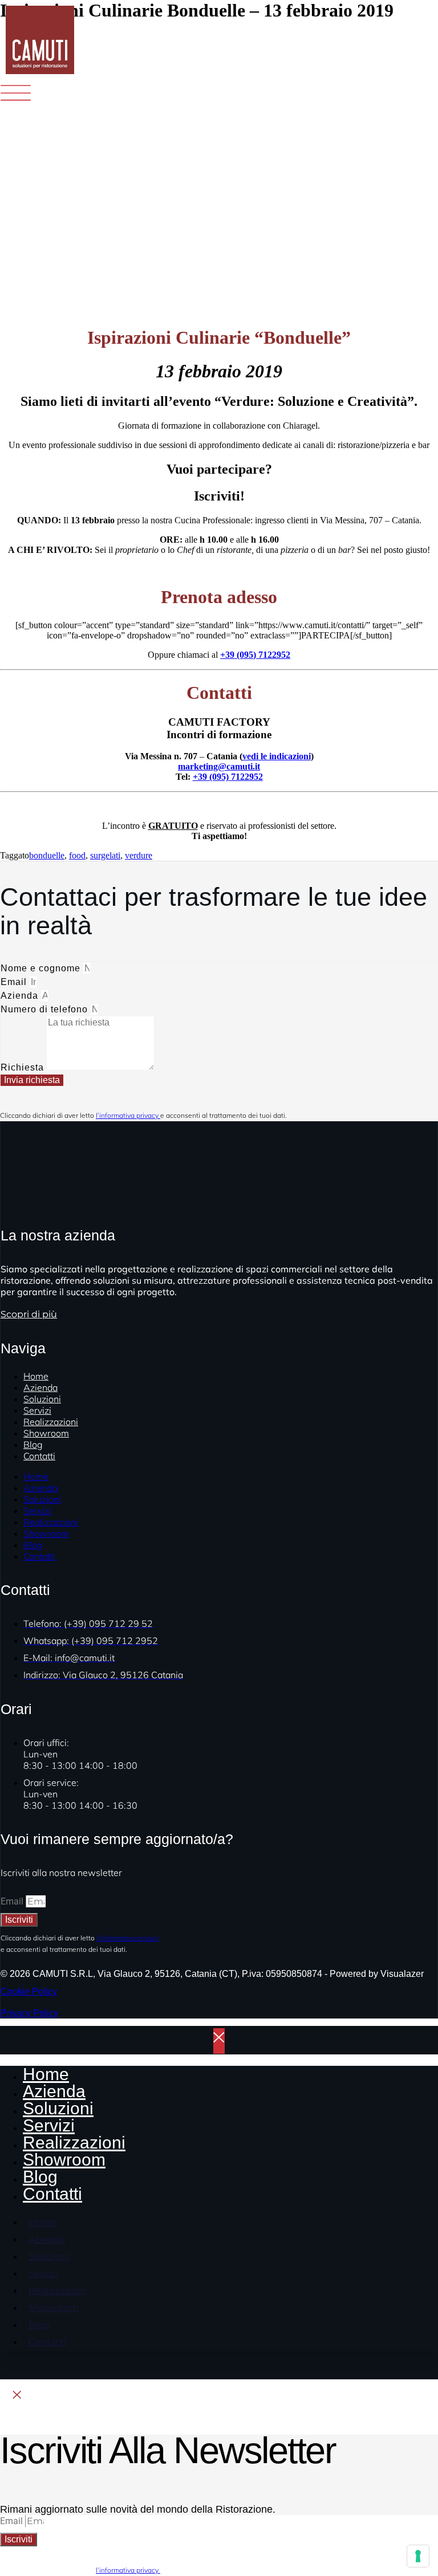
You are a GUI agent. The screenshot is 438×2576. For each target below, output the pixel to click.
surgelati (105, 855)
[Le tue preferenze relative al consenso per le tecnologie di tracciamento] (418, 2556)
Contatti (39, 1456)
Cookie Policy (29, 1991)
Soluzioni (42, 1499)
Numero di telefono (46, 1009)
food (77, 855)
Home (36, 1476)
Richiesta (24, 1067)
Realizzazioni (51, 1522)
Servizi (37, 1511)
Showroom (46, 1433)
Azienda (21, 996)
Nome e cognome (42, 968)
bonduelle (47, 855)
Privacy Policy (29, 2013)
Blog (33, 1545)
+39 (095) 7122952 (255, 655)
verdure (139, 855)
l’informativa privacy (128, 1115)
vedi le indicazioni (277, 756)
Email (15, 982)
